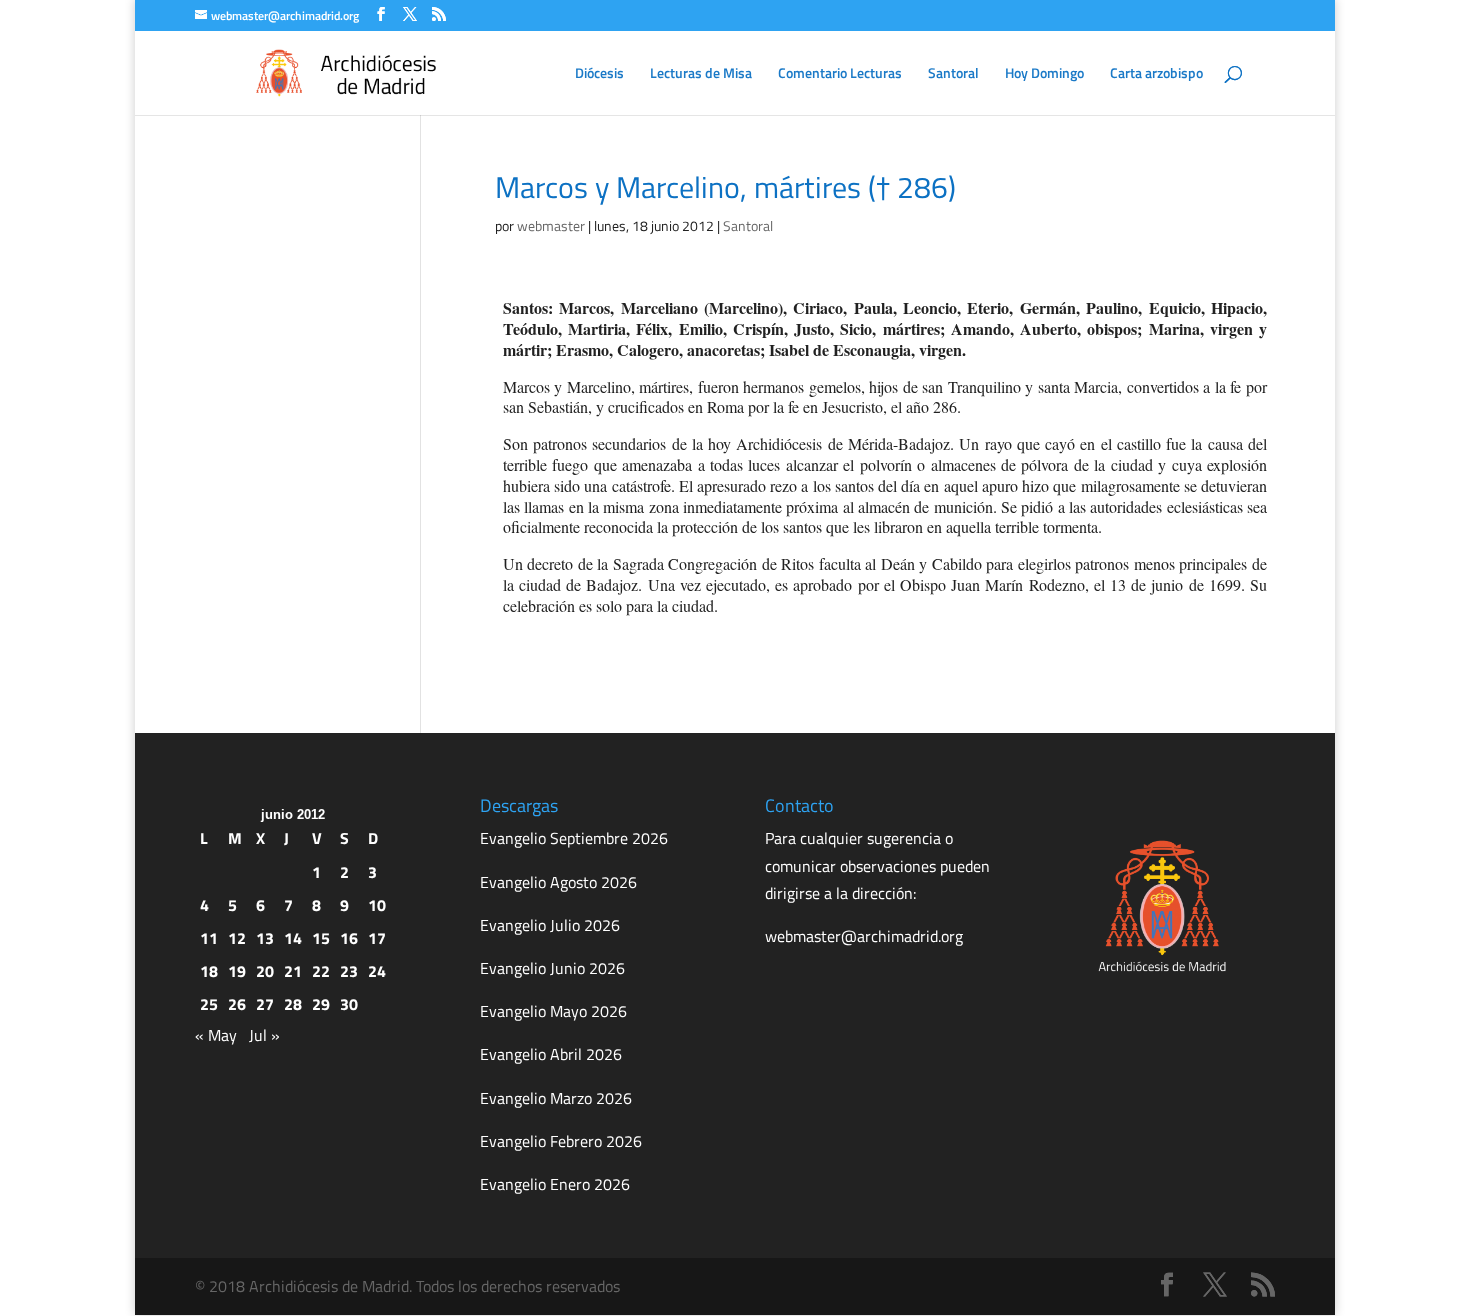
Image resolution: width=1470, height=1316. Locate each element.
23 (349, 971)
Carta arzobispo (1156, 74)
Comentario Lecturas (840, 74)
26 (237, 1004)
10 (377, 905)
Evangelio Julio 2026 (550, 925)
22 (321, 971)
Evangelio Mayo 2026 (553, 1011)
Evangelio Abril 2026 (551, 1054)
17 (377, 938)
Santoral (953, 74)
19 (237, 971)
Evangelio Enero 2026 (555, 1184)
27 (265, 1004)
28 (293, 1004)
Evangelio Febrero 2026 (561, 1141)
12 (237, 938)
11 (209, 938)
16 (349, 938)
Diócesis (599, 74)
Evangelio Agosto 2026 (558, 882)
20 (265, 971)
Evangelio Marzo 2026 (556, 1098)
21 (293, 971)
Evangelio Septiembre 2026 (574, 838)
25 (209, 1004)
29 (321, 1004)
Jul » (264, 1035)
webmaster (551, 225)
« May (216, 1035)
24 (377, 971)
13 (265, 938)
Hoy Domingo (1044, 74)
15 (321, 938)
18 (209, 971)
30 (349, 1004)
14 (293, 938)
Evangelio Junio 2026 (552, 968)
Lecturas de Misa (701, 74)
